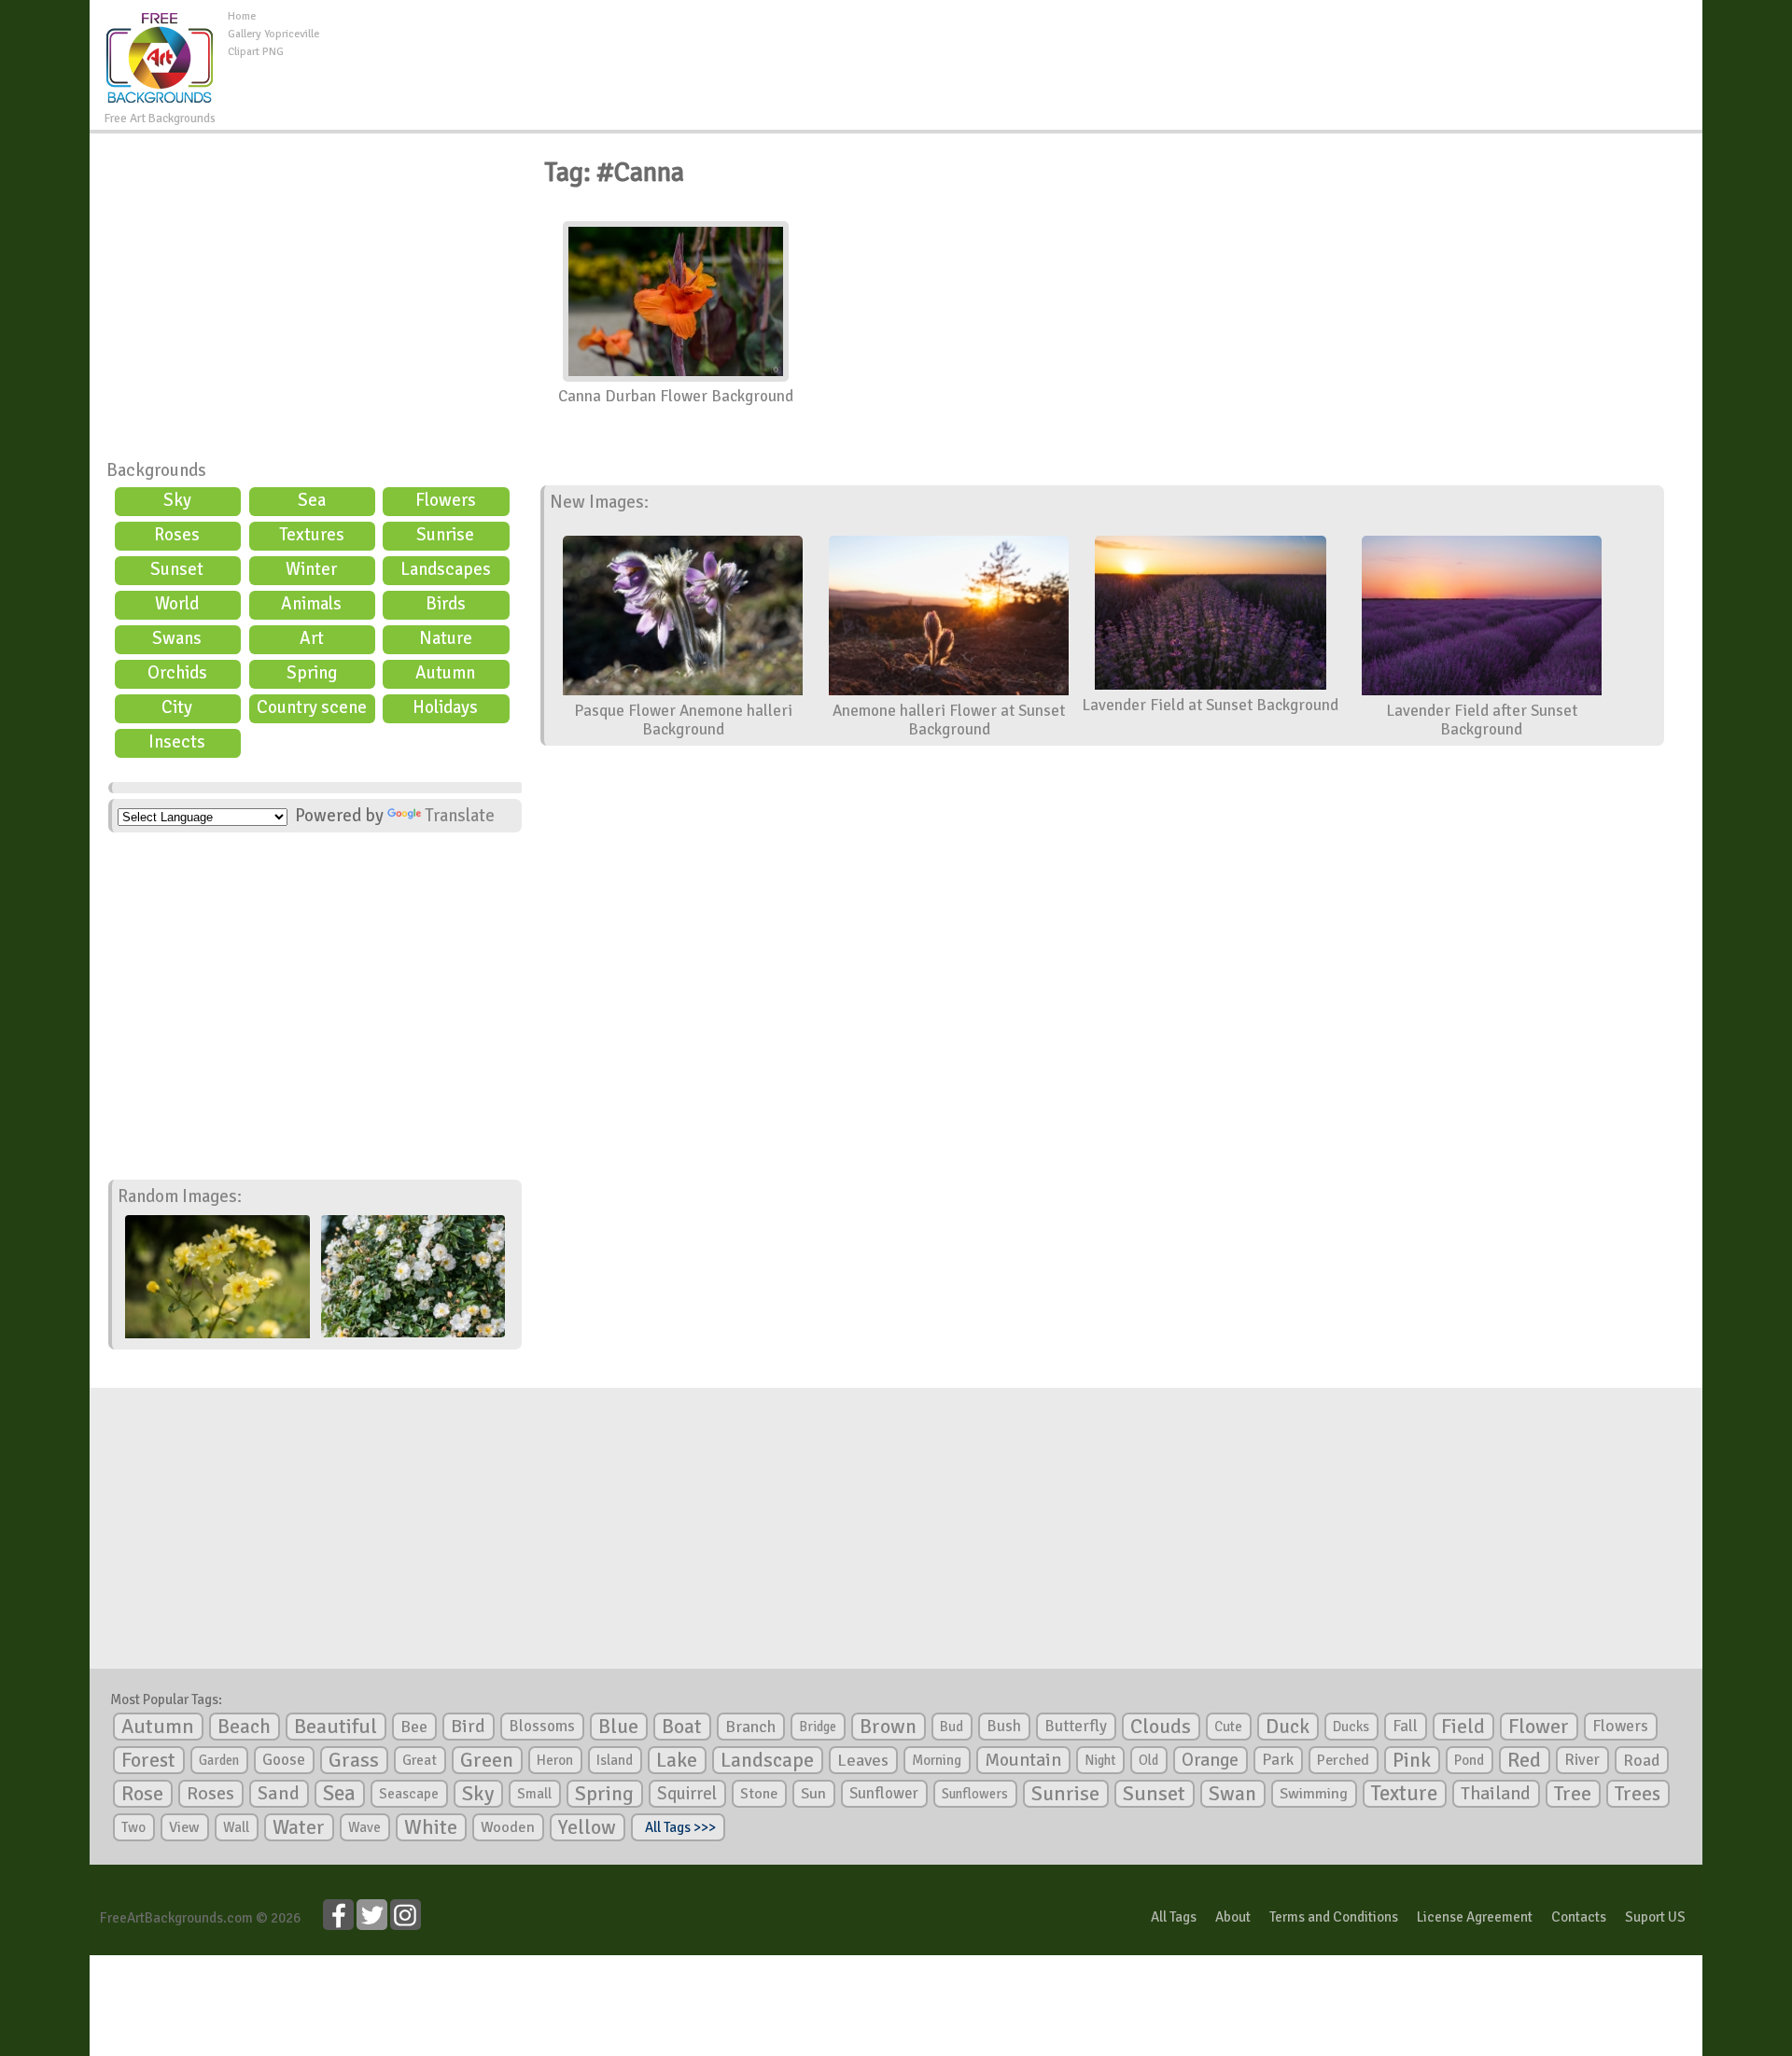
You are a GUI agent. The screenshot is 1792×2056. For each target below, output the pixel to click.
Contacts (1579, 1917)
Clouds (1161, 1726)
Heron (555, 1760)
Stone (759, 1794)
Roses (177, 535)
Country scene (312, 707)
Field (1463, 1727)
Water (299, 1827)
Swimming (1314, 1794)
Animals (311, 604)
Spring (312, 673)
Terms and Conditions (1334, 1917)
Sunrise (445, 535)
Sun (813, 1794)
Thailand (1496, 1794)
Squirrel (687, 1793)
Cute (1228, 1727)
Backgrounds (156, 470)
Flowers (446, 500)
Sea (312, 500)
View (184, 1827)
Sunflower (884, 1793)
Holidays (445, 707)
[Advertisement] (1011, 50)
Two (133, 1827)
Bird (468, 1726)
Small (534, 1794)
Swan (1232, 1794)
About (1233, 1917)
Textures (312, 535)
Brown (888, 1727)
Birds (446, 604)
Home (242, 16)
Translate (460, 816)
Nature (446, 638)
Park (1278, 1760)
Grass (354, 1760)
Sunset (177, 569)
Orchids (177, 673)
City (177, 707)
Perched (1343, 1760)
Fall (1405, 1726)
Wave (364, 1827)
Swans (177, 638)
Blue (618, 1727)
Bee (414, 1727)
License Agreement (1475, 1917)
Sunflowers (975, 1794)
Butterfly (1076, 1726)
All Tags (1174, 1917)
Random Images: (180, 1196)
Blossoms (542, 1726)
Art (312, 638)
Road (1641, 1760)
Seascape (409, 1794)
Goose (284, 1760)
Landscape (767, 1760)
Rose (142, 1793)
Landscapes (446, 569)
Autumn (445, 673)
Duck (1288, 1727)
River (1582, 1760)
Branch (750, 1727)
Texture (1404, 1794)
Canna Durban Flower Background (676, 396)
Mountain (1023, 1760)
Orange (1210, 1760)
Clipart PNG (256, 52)
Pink (1412, 1760)
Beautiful (336, 1726)
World (177, 604)
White (431, 1827)
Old (1148, 1760)
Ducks (1351, 1727)
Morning (937, 1760)
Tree (1573, 1793)
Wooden (508, 1827)
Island (615, 1760)
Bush (1004, 1726)
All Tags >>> (678, 1827)
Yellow (587, 1827)
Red (1524, 1760)
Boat (682, 1727)
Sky (177, 500)
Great (420, 1760)
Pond (1469, 1760)
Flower (1539, 1726)
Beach (244, 1727)
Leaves (863, 1760)
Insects (177, 742)
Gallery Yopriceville (273, 34)
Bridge (818, 1727)
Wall (236, 1827)
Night (1100, 1760)
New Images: (599, 502)
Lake (677, 1760)
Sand (279, 1793)
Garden (219, 1760)
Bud (952, 1727)
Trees (1638, 1794)
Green (487, 1760)
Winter (311, 569)
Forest (148, 1760)
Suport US (1655, 1917)
